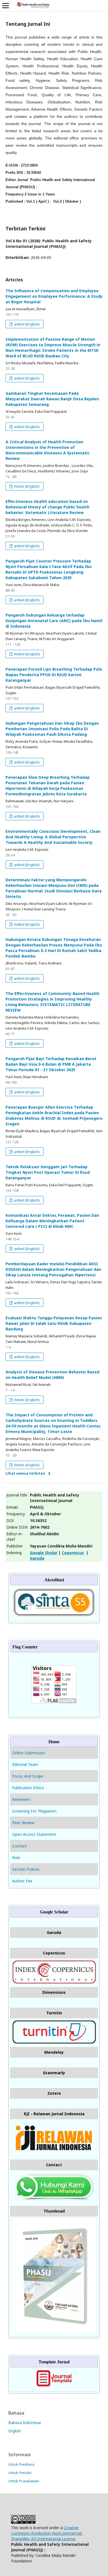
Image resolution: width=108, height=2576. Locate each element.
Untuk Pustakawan (24, 2481)
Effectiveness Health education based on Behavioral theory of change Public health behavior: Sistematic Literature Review (47, 507)
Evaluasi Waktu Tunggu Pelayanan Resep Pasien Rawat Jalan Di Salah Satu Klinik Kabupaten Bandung (54, 1323)
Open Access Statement (34, 1834)
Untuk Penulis (20, 2473)
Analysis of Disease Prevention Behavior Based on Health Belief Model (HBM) (52, 1375)
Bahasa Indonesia (25, 2423)
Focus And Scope (28, 1776)
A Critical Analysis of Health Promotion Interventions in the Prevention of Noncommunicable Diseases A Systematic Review (48, 450)
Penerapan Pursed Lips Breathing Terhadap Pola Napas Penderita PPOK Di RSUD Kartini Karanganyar (54, 675)
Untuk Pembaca (21, 2464)
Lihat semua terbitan (25, 1473)
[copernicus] (54, 1982)
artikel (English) (26, 324)
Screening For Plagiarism (34, 1811)
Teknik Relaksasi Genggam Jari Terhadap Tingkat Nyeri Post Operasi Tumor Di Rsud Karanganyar (48, 1172)
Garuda (37, 1558)
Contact (20, 1846)
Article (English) (26, 486)
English (15, 2431)
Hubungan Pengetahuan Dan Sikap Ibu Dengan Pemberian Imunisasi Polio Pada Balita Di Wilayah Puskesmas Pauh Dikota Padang (52, 729)
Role (16, 1858)
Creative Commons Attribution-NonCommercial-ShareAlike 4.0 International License (47, 2533)
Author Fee (22, 1881)
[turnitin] (54, 2042)
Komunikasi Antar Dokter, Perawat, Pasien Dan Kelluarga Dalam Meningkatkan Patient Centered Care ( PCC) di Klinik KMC (52, 1221)
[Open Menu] (6, 6)
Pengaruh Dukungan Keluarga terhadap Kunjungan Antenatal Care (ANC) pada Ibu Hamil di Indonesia (54, 621)
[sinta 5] (54, 1616)
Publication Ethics (28, 1788)
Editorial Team (25, 1764)
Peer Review (23, 1823)
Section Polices (26, 1869)
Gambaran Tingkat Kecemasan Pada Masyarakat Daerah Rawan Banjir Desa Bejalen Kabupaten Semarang (52, 399)
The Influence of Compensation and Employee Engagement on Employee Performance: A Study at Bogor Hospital (54, 296)
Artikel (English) (27, 654)
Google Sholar (44, 1553)
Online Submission (29, 1753)
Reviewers (21, 1799)
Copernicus (73, 1553)
